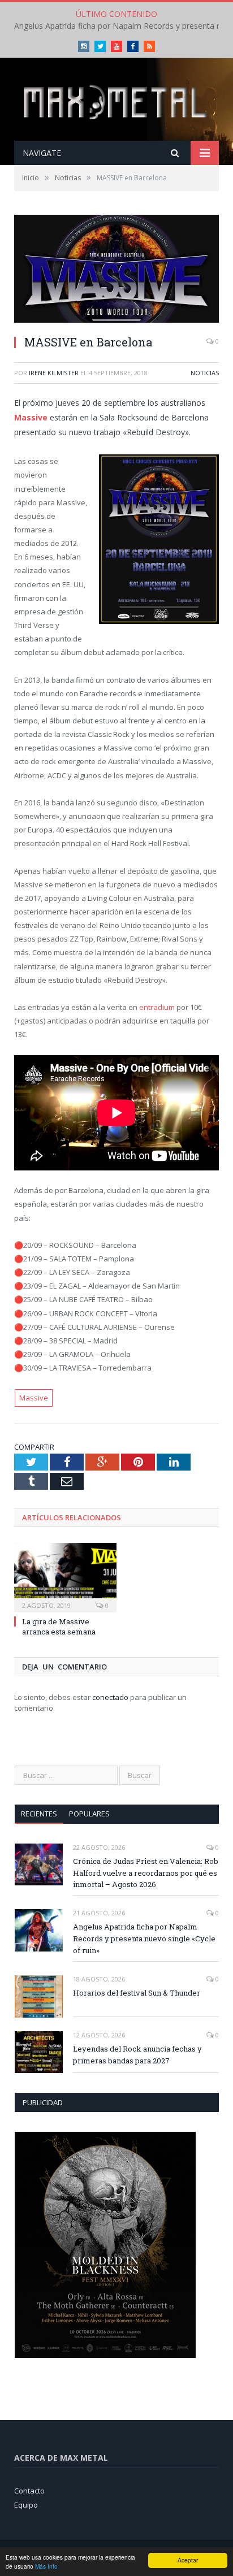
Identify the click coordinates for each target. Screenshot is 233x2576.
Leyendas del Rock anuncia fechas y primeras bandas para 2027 (137, 2055)
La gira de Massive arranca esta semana (59, 1627)
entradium (157, 1007)
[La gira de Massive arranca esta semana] (65, 1576)
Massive (31, 417)
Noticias (205, 373)
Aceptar (188, 2560)
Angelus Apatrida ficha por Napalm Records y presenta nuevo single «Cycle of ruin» (144, 1938)
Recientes (39, 1814)
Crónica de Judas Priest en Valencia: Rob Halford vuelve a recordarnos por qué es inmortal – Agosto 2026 (146, 1873)
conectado (110, 1697)
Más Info (46, 2566)
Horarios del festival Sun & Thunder (137, 1993)
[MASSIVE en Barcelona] (116, 270)
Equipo (26, 2505)
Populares (89, 1814)
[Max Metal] (116, 100)
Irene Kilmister (54, 373)
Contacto (29, 2491)
